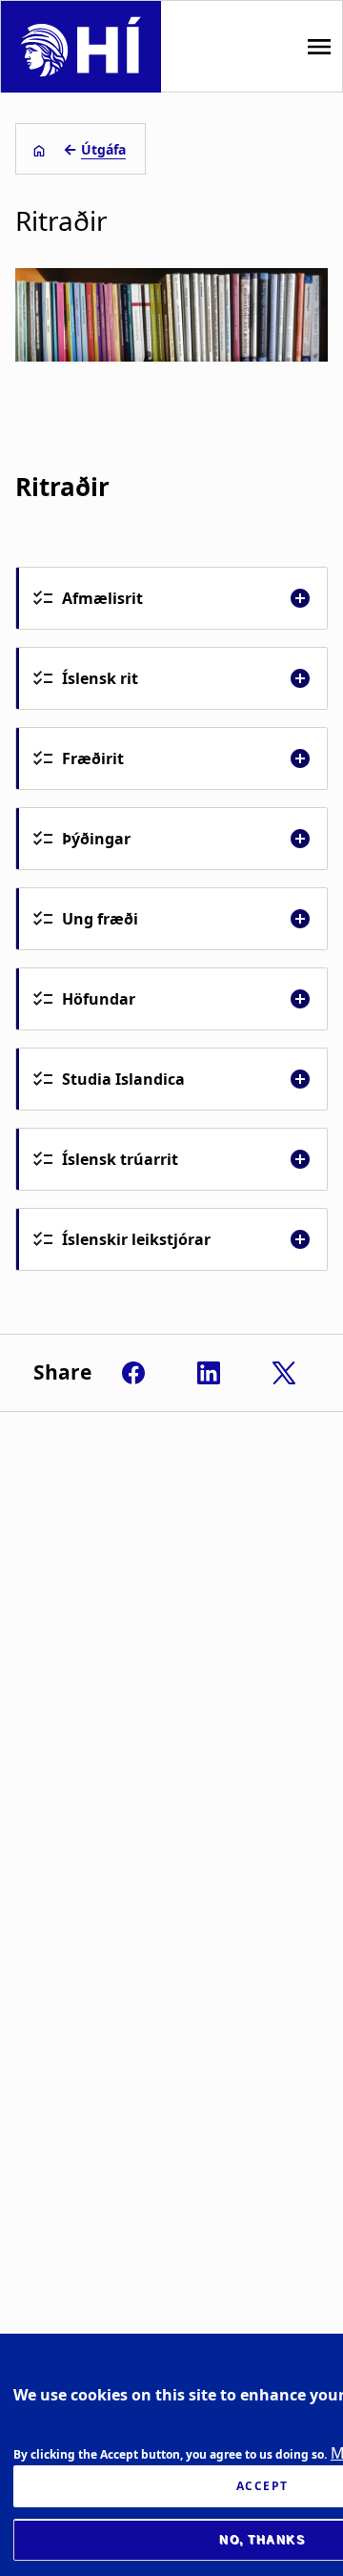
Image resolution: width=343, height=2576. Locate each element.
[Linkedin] (209, 1373)
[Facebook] (133, 1373)
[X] (284, 1373)
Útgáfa (103, 149)
